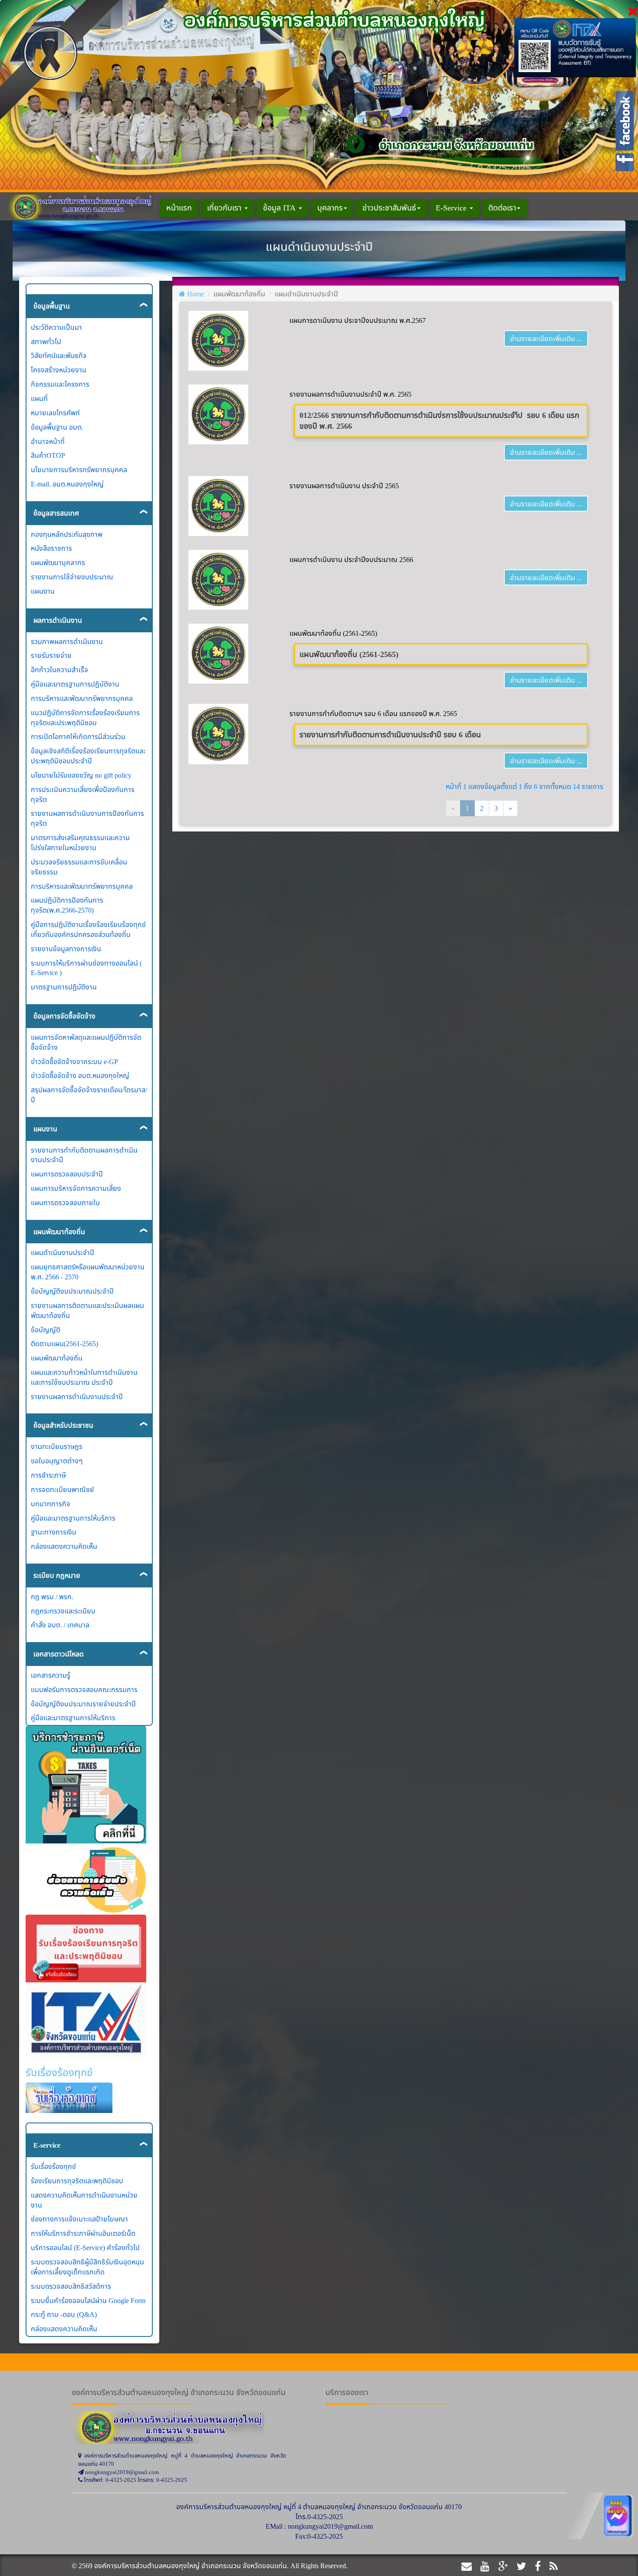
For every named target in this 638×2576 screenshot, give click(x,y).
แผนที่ (39, 398)
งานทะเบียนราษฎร (57, 1446)
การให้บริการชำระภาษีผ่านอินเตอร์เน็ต (83, 2233)
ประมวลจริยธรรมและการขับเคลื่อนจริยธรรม (79, 867)
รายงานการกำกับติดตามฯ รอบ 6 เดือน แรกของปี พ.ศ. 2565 (373, 713)
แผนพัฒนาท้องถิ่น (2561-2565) (333, 633)
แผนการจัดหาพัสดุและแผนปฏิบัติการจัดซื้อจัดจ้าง (86, 1042)
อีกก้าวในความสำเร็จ (59, 670)
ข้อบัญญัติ (46, 1330)
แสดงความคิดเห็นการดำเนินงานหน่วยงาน (84, 2200)
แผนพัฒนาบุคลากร (58, 562)
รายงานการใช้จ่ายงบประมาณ (72, 577)
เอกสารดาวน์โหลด (59, 1654)
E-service (47, 2145)
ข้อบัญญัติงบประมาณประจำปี (72, 1291)
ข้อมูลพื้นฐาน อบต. (57, 427)
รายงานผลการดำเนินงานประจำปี (77, 1396)
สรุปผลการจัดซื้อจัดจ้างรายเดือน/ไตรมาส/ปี (89, 1095)
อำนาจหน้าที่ (48, 441)
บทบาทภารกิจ (51, 1504)
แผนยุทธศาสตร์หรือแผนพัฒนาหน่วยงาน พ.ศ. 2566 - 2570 (88, 1272)
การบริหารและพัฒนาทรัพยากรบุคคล (82, 698)
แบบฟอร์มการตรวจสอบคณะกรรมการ (84, 1689)
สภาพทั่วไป (46, 342)
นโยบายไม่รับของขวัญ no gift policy (81, 775)
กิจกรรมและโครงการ (60, 384)
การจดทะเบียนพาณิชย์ (62, 1489)
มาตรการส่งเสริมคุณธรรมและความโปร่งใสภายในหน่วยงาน (80, 843)
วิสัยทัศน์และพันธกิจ (59, 355)
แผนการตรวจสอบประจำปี (67, 1174)
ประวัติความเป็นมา (56, 327)
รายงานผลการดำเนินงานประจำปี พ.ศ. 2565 (350, 394)
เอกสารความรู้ (51, 1675)
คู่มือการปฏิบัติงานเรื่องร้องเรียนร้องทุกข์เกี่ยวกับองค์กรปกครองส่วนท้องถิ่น (88, 929)
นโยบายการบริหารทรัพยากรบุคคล (79, 470)
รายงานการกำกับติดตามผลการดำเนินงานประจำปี (84, 1155)
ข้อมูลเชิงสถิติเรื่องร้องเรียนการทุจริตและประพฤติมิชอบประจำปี (88, 756)
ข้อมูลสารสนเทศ (56, 513)
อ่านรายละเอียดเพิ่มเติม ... (546, 338)
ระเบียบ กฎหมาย (57, 1575)
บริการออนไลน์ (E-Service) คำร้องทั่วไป (85, 2247)
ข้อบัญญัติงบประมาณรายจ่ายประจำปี (83, 1704)
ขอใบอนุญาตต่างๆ (57, 1461)
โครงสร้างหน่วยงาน (59, 370)
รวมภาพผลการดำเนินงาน (67, 641)
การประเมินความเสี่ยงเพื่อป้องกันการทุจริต (83, 794)
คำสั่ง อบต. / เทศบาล (60, 1625)
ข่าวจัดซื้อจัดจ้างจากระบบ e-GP (74, 1061)
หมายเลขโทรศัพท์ (55, 413)
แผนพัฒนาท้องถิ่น (59, 1232)
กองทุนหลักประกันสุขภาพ (67, 534)
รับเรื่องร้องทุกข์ (53, 2166)
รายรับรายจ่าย (51, 655)
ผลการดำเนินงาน (58, 620)
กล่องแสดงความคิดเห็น (64, 1546)
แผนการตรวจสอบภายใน (65, 1203)
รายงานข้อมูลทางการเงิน (66, 949)
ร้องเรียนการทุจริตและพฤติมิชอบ (77, 2181)
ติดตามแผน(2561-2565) (64, 1344)
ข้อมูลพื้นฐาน (52, 306)
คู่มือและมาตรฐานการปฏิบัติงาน (75, 684)
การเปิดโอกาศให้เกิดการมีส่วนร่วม (78, 736)
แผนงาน (43, 591)
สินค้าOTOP (48, 455)
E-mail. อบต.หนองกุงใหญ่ (67, 484)
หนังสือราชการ (51, 548)
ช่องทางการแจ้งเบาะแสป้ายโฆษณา (79, 2219)
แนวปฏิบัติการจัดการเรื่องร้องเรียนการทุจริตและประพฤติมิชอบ (85, 718)
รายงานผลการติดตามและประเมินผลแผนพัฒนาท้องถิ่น (87, 1310)
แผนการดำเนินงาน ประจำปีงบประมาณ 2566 (351, 559)
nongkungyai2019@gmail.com (330, 2526)
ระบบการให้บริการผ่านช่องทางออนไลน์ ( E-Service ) (86, 968)
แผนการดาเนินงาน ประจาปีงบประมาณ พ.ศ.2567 (358, 320)
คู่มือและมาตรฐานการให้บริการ (73, 1518)
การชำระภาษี (48, 1475)
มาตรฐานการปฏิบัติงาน (64, 987)
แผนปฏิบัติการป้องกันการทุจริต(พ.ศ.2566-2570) (67, 905)
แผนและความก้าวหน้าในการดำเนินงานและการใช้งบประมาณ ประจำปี (84, 1377)
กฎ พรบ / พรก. (52, 1597)
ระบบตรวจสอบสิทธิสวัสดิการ (71, 2286)
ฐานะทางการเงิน (54, 1532)
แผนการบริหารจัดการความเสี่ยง (76, 1188)
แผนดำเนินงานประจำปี (62, 1252)
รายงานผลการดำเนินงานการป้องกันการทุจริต (87, 818)
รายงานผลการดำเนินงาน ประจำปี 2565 (344, 486)
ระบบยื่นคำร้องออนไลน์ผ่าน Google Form (88, 2300)
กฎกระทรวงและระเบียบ (63, 1611)
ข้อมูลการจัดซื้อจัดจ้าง (64, 1016)
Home (196, 294)
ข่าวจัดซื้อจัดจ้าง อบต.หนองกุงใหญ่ (80, 1075)
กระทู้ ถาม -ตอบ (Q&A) (64, 2314)
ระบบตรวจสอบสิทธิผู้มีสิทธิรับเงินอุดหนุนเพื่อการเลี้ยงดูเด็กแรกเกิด (87, 2267)
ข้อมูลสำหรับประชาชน (63, 1425)
